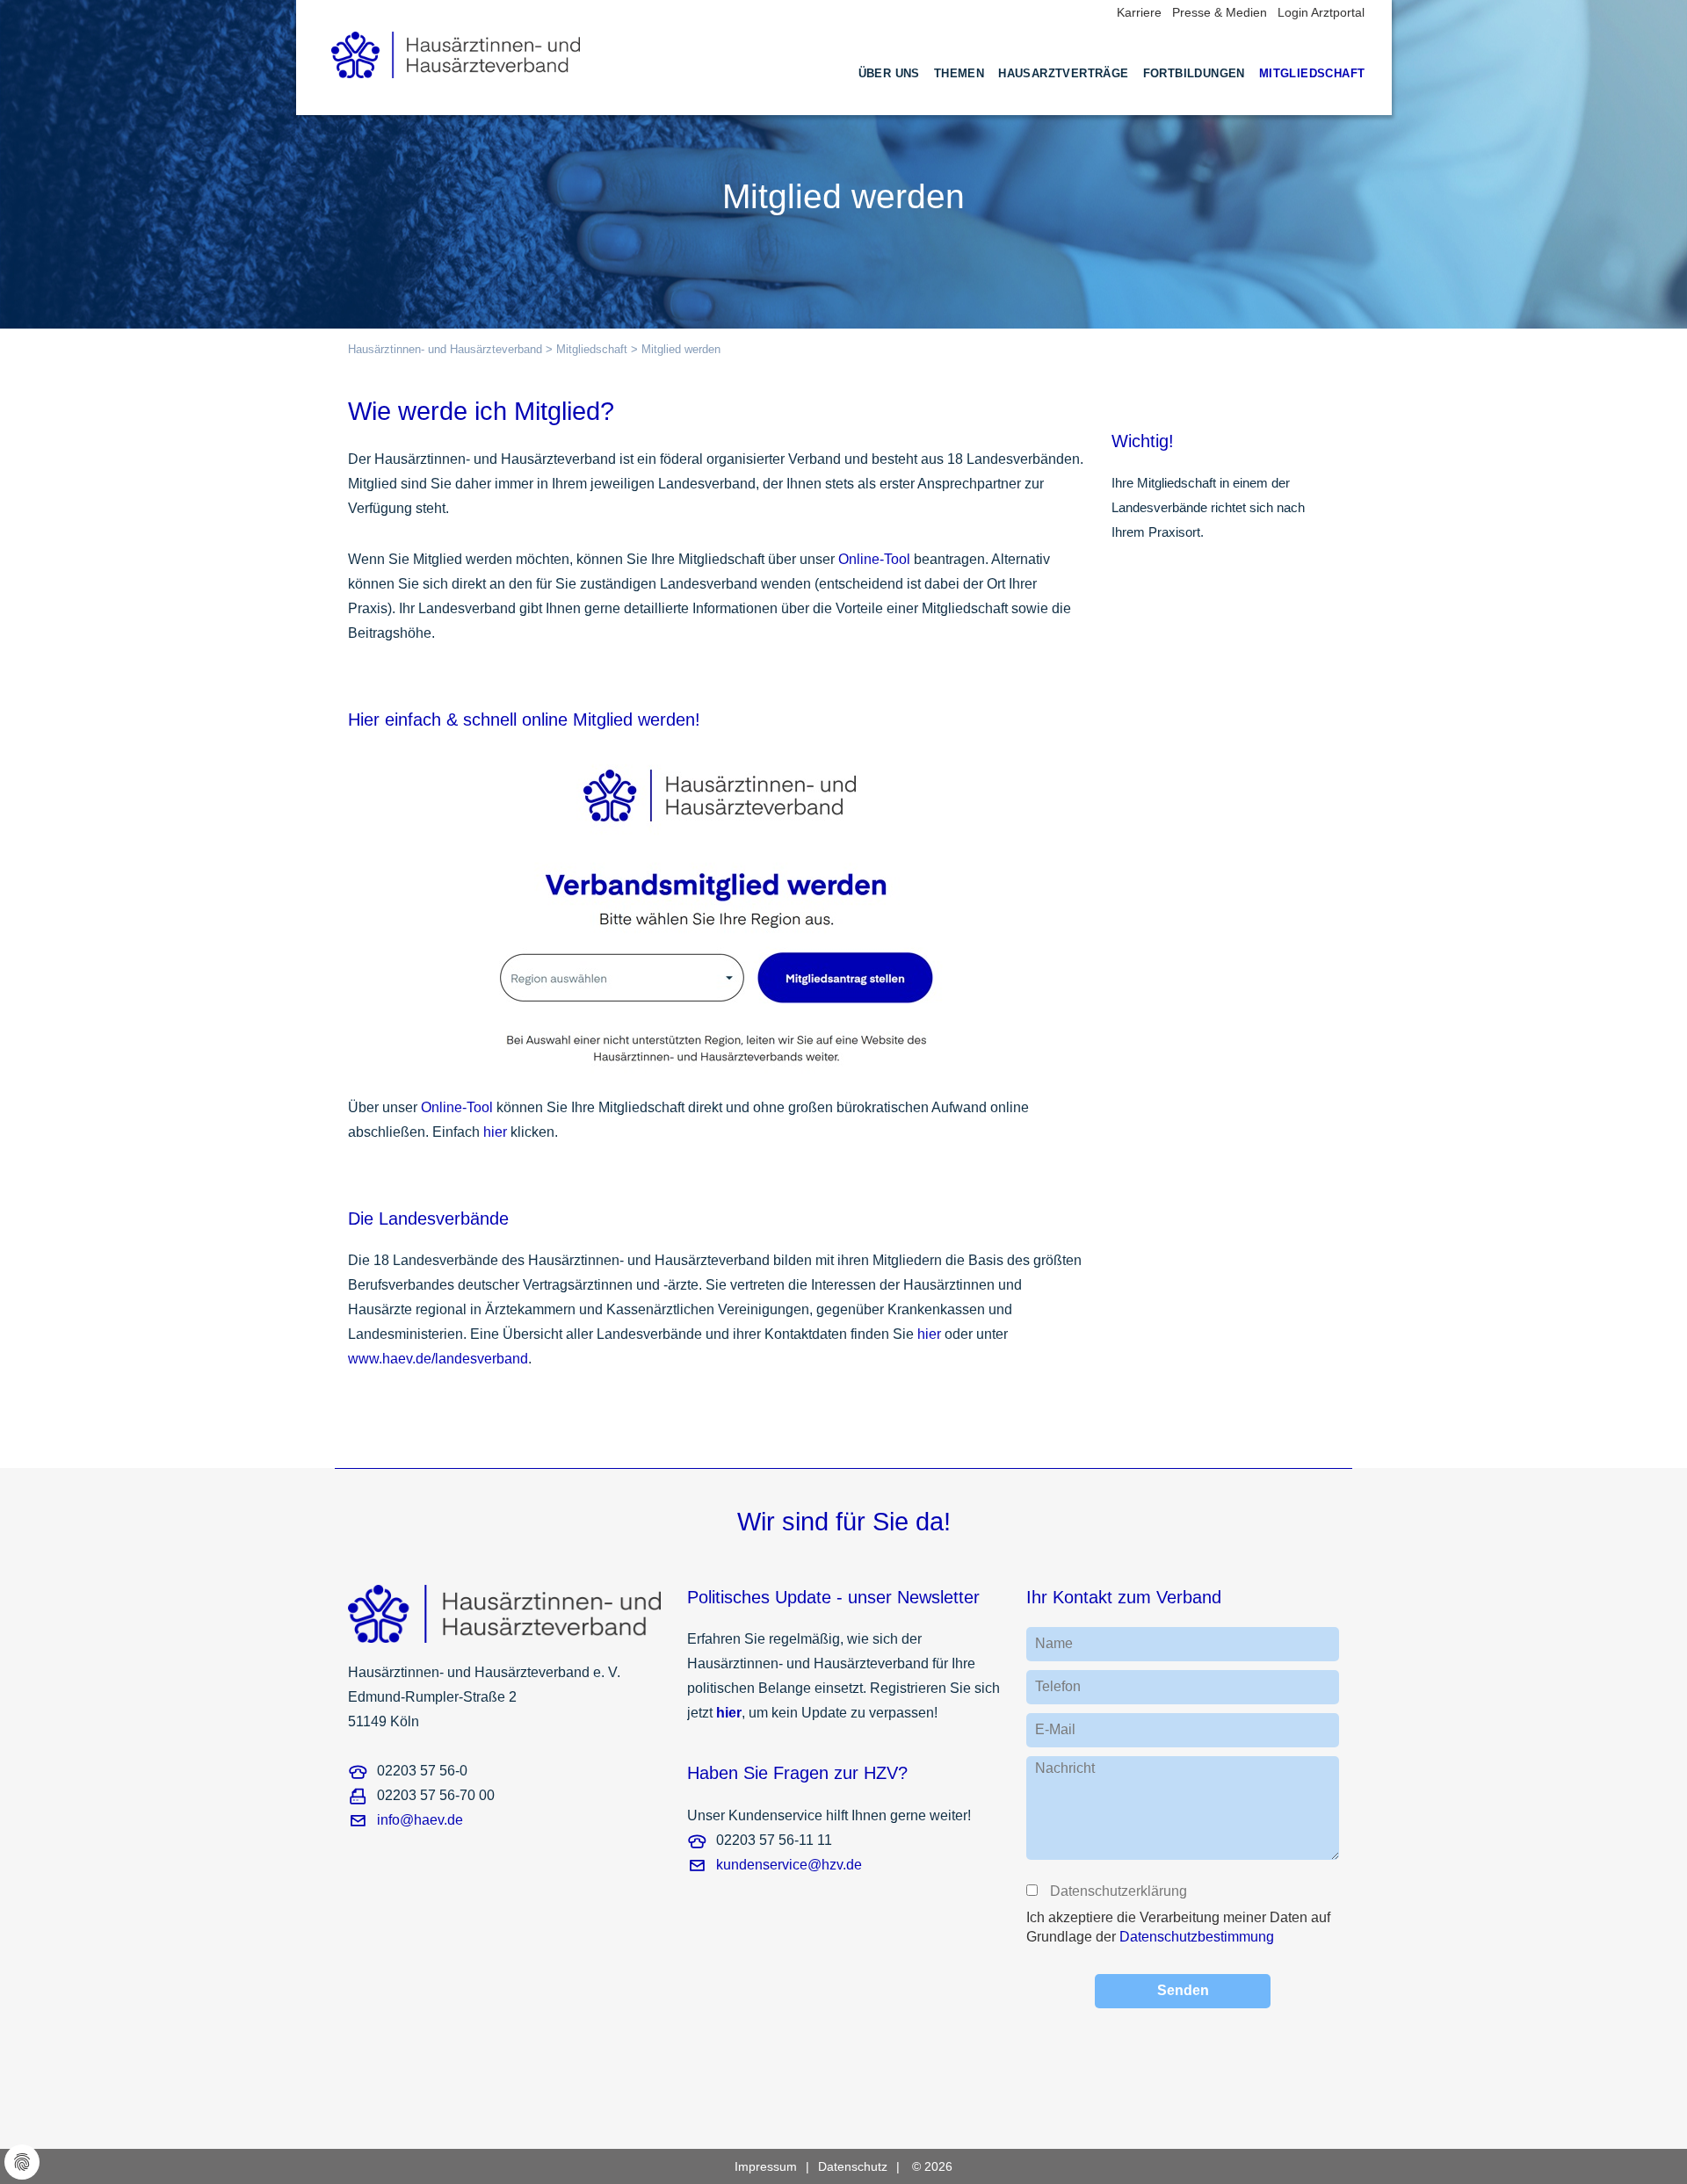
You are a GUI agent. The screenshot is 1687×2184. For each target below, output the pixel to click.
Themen (959, 73)
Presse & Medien (1220, 12)
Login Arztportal (1321, 12)
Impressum (766, 2166)
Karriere (1139, 12)
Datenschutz (853, 2166)
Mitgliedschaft (1312, 73)
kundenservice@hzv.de (789, 1865)
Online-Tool (874, 559)
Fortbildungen (1194, 73)
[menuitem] (889, 90)
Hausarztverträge (1063, 73)
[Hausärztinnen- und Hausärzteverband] (456, 50)
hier (495, 1132)
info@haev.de (420, 1820)
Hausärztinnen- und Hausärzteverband (445, 349)
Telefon (1058, 1686)
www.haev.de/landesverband (438, 1359)
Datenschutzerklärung (1118, 1891)
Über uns (889, 73)
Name (1054, 1643)
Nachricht (1065, 1768)
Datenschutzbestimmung (1197, 1937)
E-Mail (1055, 1729)
